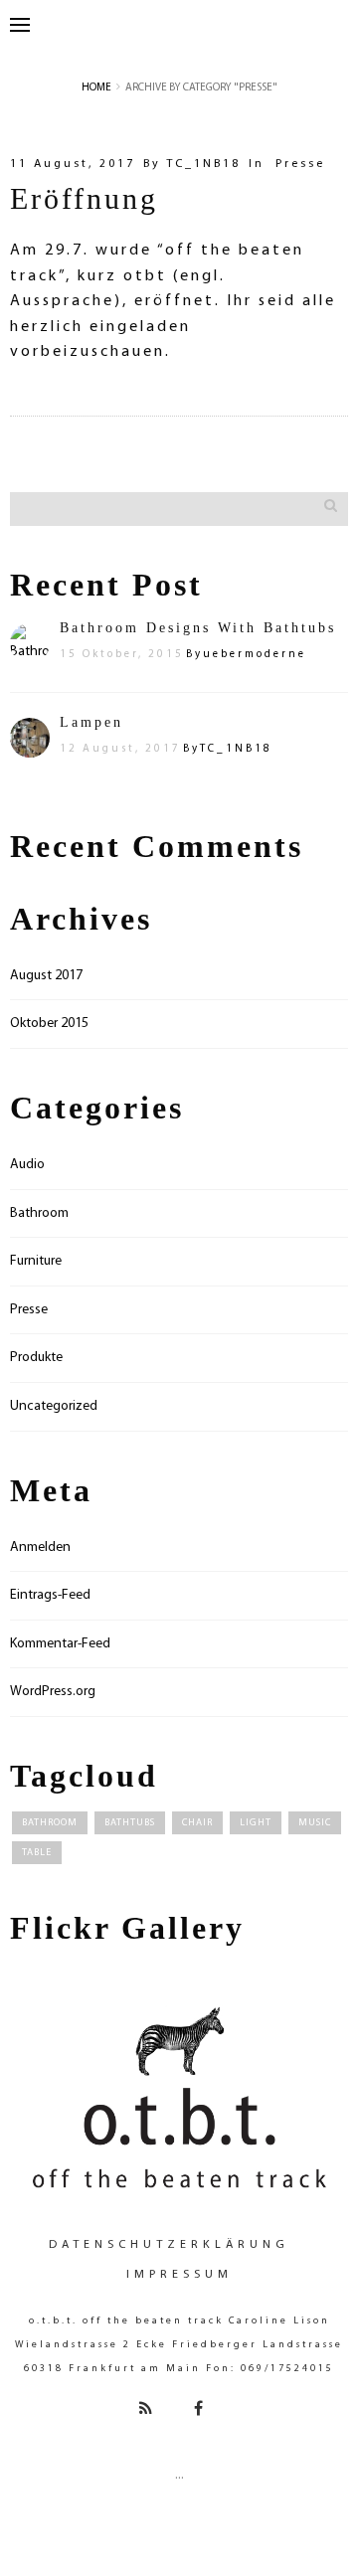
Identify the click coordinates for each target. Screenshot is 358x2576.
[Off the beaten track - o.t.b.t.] (179, 2096)
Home (96, 88)
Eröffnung (84, 198)
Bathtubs (130, 1823)
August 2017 (46, 976)
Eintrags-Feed (50, 1595)
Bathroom (39, 1213)
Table (37, 1853)
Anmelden (40, 1547)
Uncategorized (54, 1406)
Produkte (36, 1358)
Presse (300, 164)
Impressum (179, 2275)
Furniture (36, 1261)
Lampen (91, 722)
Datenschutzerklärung (169, 2245)
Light (256, 1823)
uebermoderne (255, 655)
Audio (27, 1165)
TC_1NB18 (203, 164)
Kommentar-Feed (60, 1644)
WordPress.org (53, 1692)
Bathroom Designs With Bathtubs (198, 628)
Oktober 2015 (49, 1024)
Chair (197, 1823)
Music (315, 1823)
